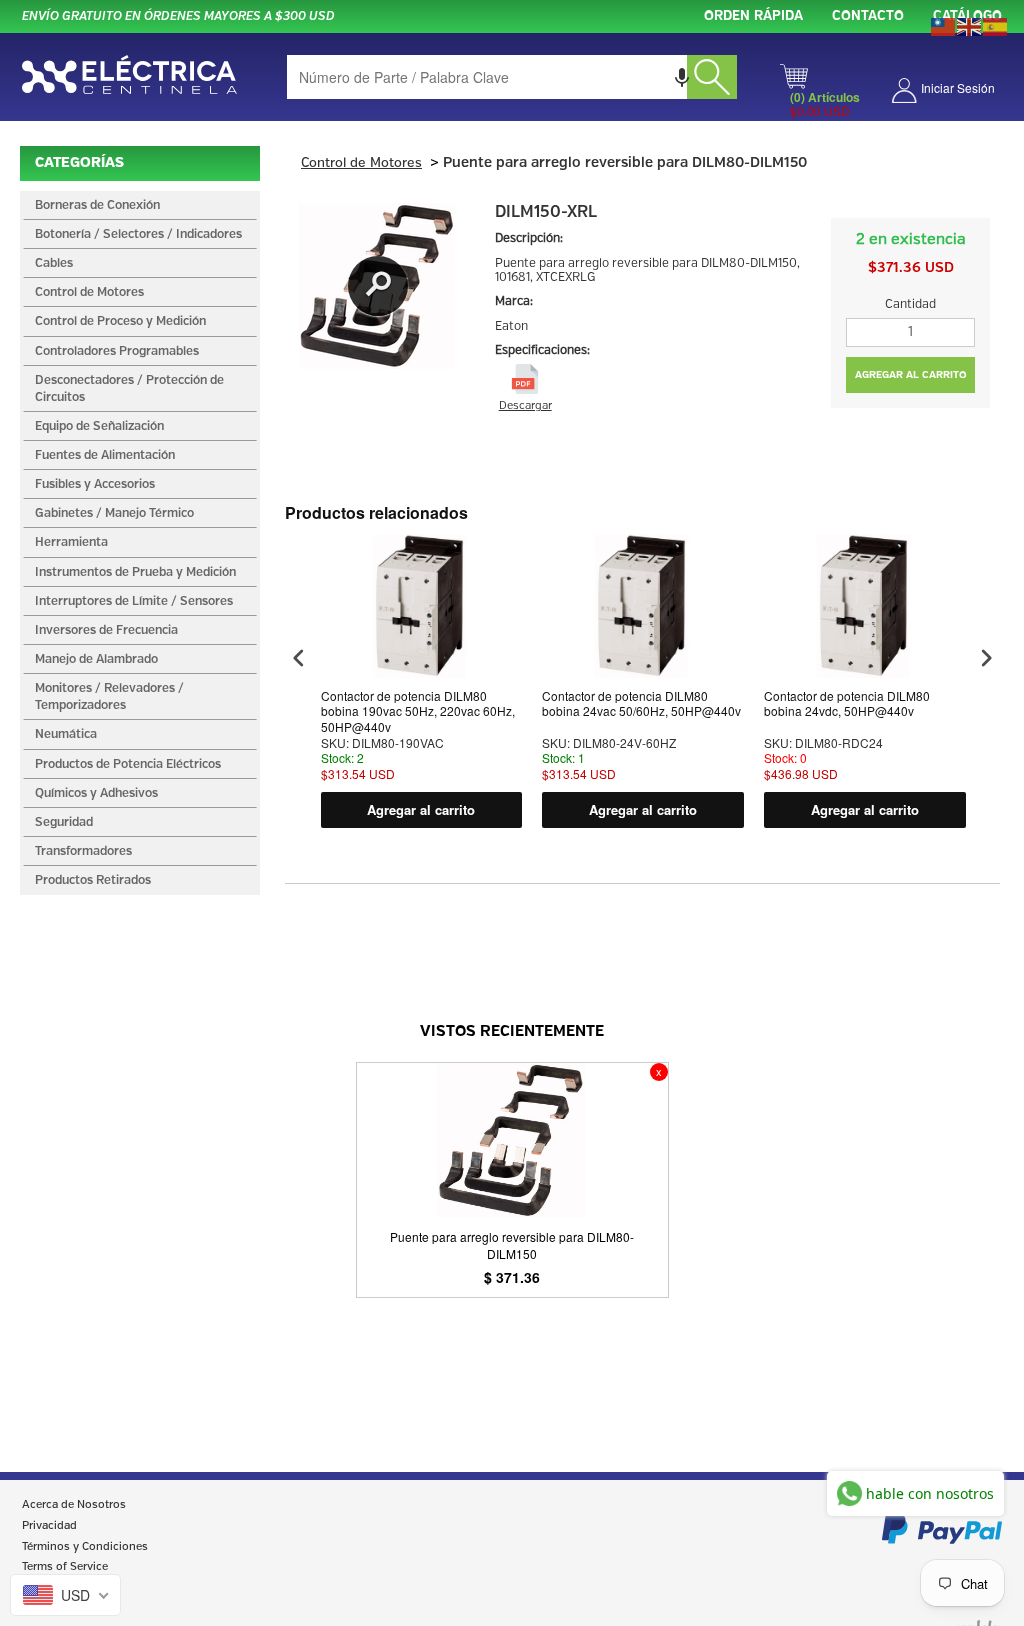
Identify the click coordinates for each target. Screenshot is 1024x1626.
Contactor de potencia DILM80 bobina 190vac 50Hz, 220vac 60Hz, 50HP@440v (418, 711)
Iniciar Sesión (958, 87)
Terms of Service (65, 1567)
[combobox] (512, 77)
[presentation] (299, 658)
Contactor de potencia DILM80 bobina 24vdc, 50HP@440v (847, 704)
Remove (659, 1072)
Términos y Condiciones (85, 1547)
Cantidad (910, 304)
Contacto (868, 16)
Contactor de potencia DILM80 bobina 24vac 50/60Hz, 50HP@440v (641, 704)
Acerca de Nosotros (74, 1505)
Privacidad (49, 1526)
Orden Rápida (753, 16)
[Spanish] (996, 25)
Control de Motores (361, 163)
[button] (682, 77)
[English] (970, 25)
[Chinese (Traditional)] (944, 25)
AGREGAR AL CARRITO (911, 375)
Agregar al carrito (421, 809)
